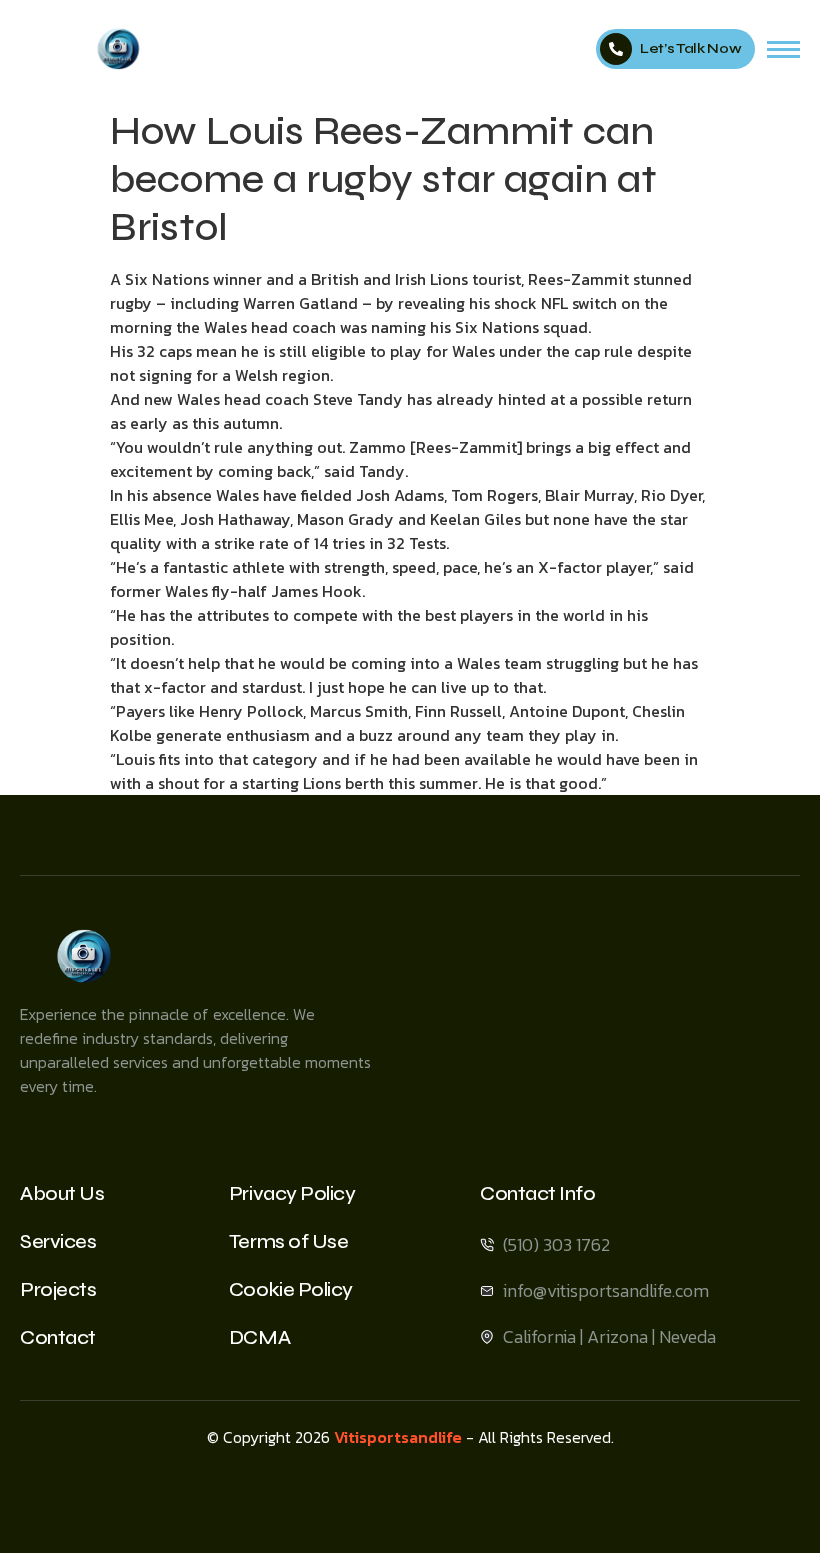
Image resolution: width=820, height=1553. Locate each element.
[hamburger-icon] (783, 49)
